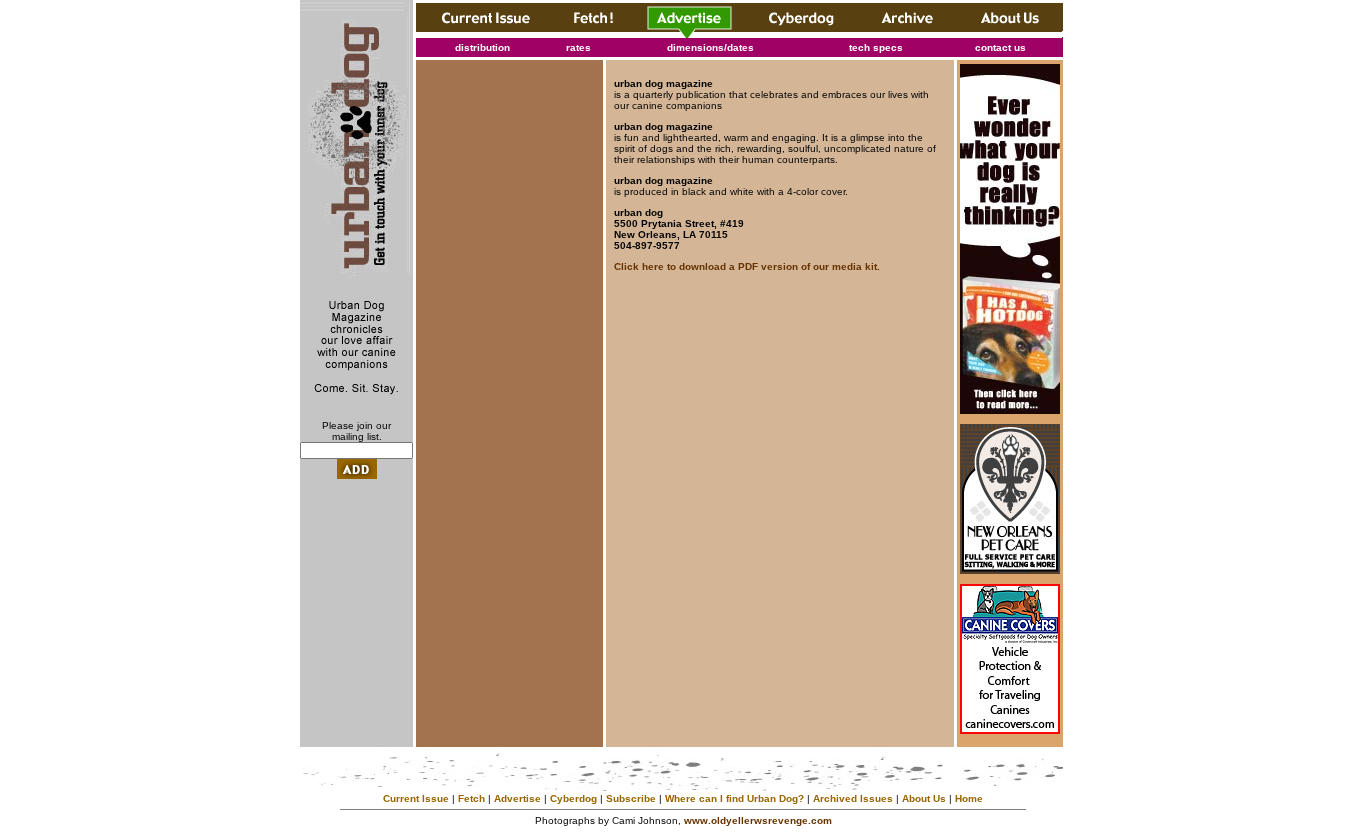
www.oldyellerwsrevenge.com (758, 820)
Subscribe (631, 798)
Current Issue (416, 798)
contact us (1000, 47)
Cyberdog (573, 798)
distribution (482, 47)
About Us (924, 798)
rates (578, 47)
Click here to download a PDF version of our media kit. (747, 266)
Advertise (517, 798)
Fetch (471, 798)
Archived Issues (853, 798)
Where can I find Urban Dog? (734, 798)
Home (969, 798)
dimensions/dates (710, 47)
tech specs (876, 47)
